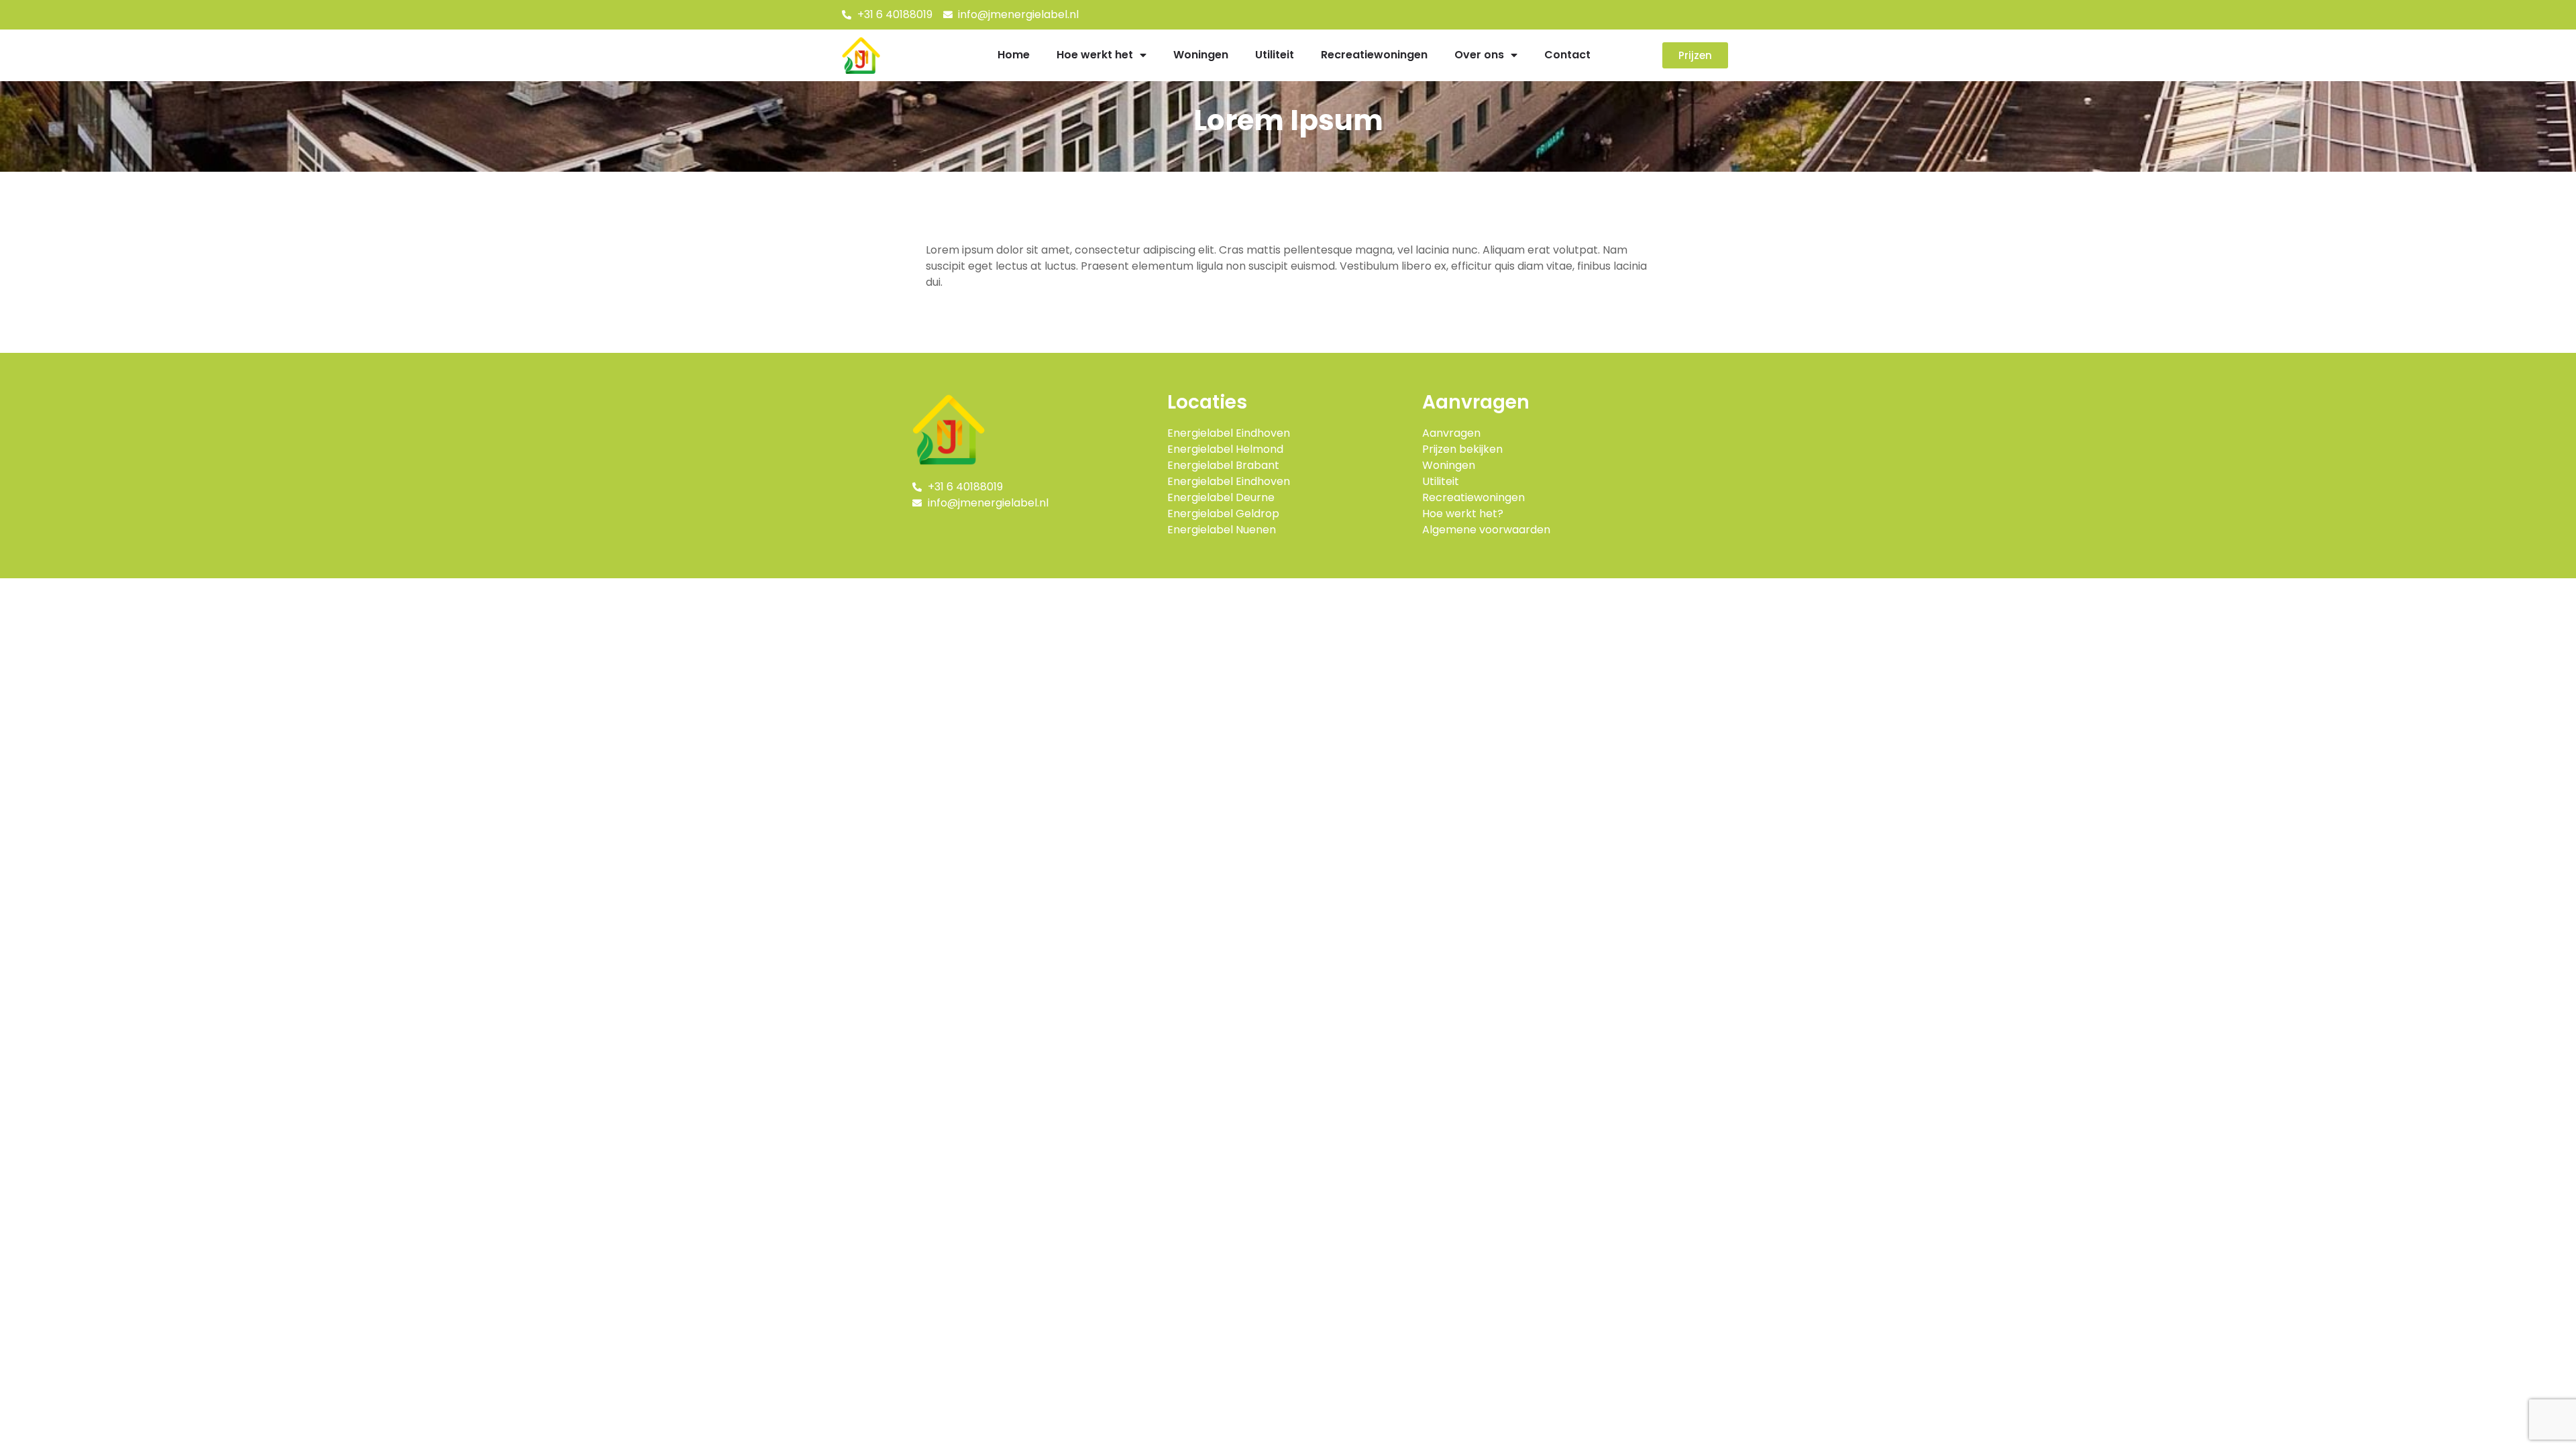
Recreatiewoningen (1374, 55)
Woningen (1201, 55)
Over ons (1479, 55)
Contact (1567, 55)
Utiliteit (1275, 55)
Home (1014, 55)
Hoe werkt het (1095, 55)
